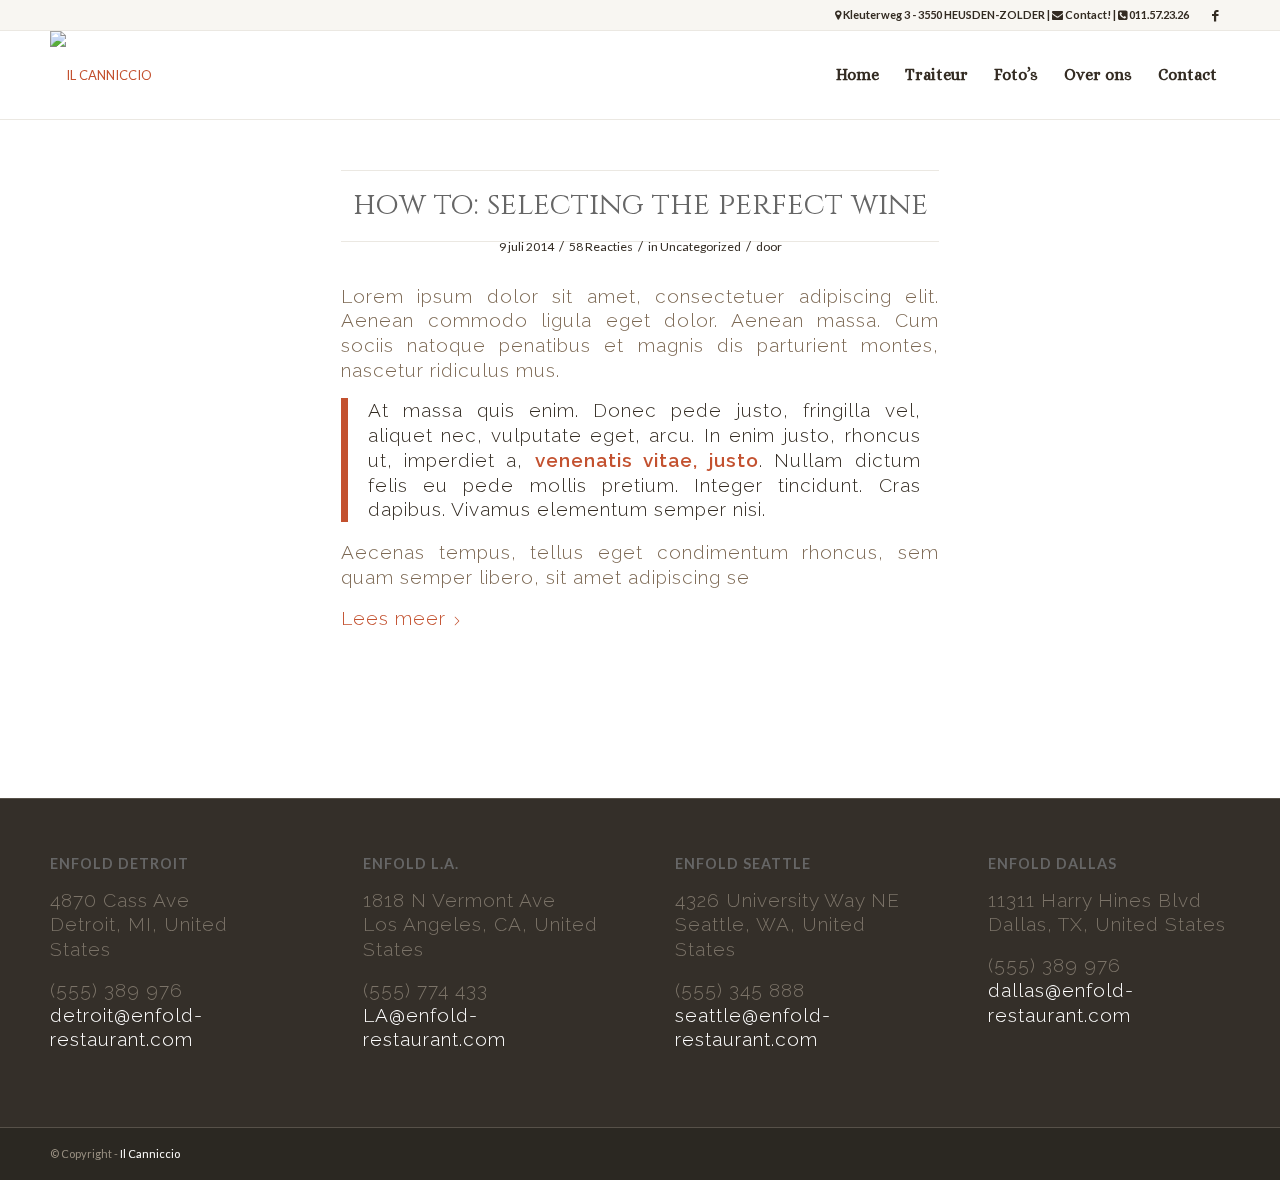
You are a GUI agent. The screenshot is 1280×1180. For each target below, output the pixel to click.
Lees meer (393, 618)
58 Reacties (601, 246)
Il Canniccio (150, 1153)
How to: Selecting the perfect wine (640, 205)
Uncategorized (700, 246)
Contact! (1087, 14)
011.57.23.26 (1158, 14)
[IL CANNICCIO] (101, 75)
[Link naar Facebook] (1215, 15)
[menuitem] (857, 75)
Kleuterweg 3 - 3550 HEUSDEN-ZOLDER (944, 14)
